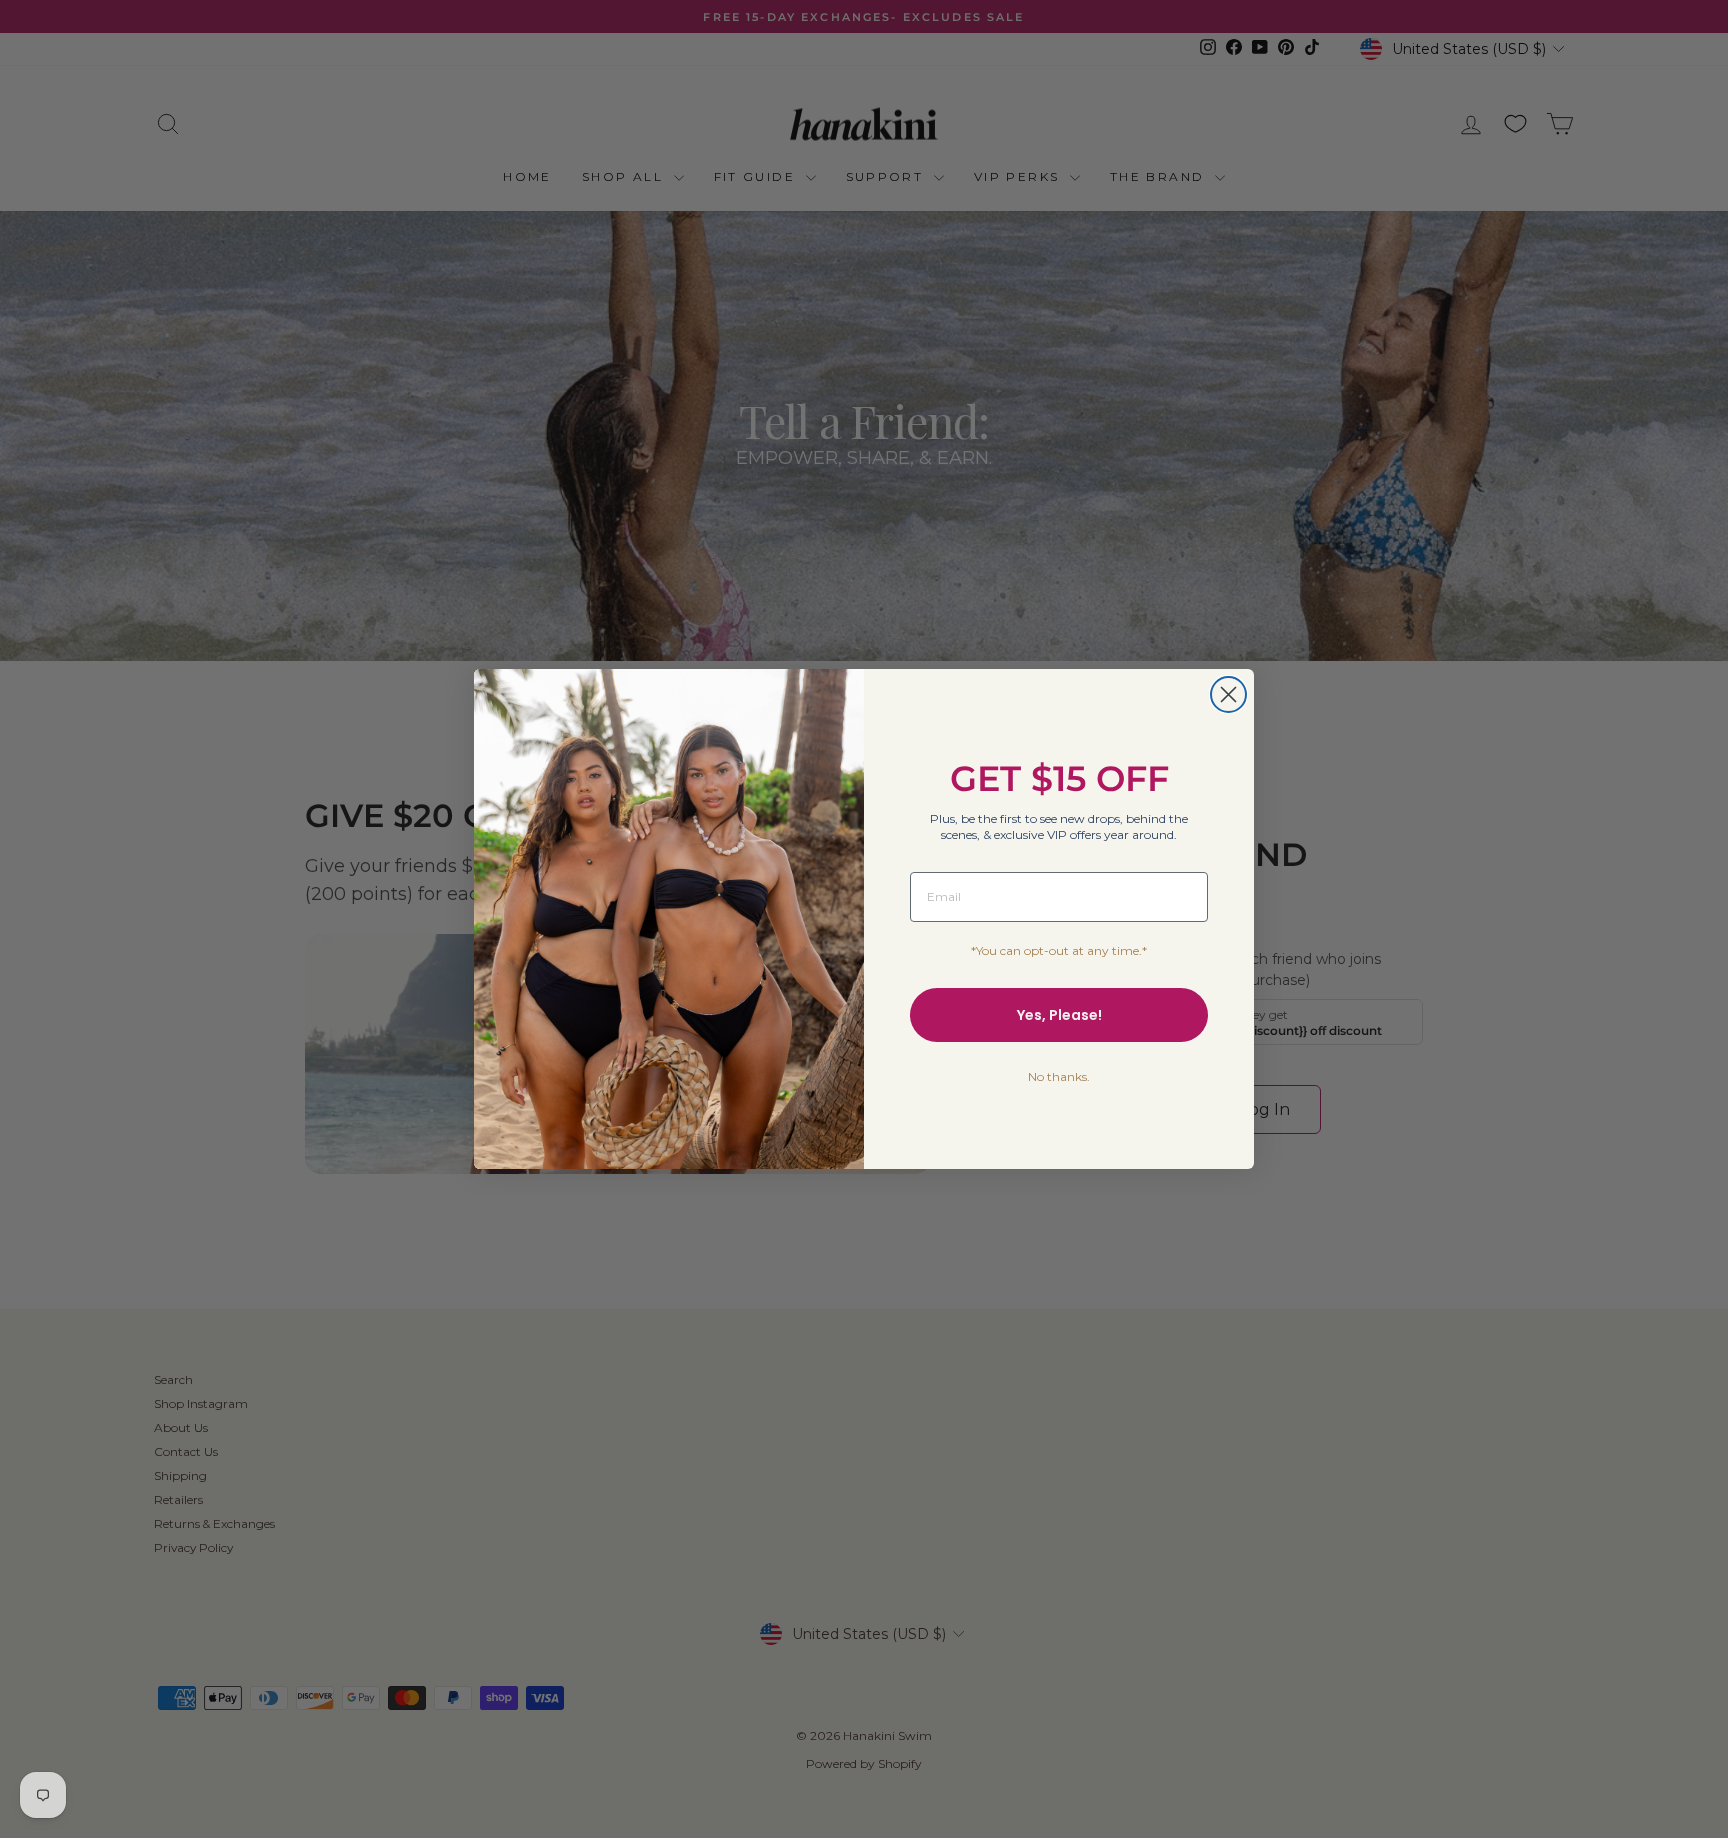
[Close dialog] (1228, 694)
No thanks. (1059, 1076)
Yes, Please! (1059, 1015)
